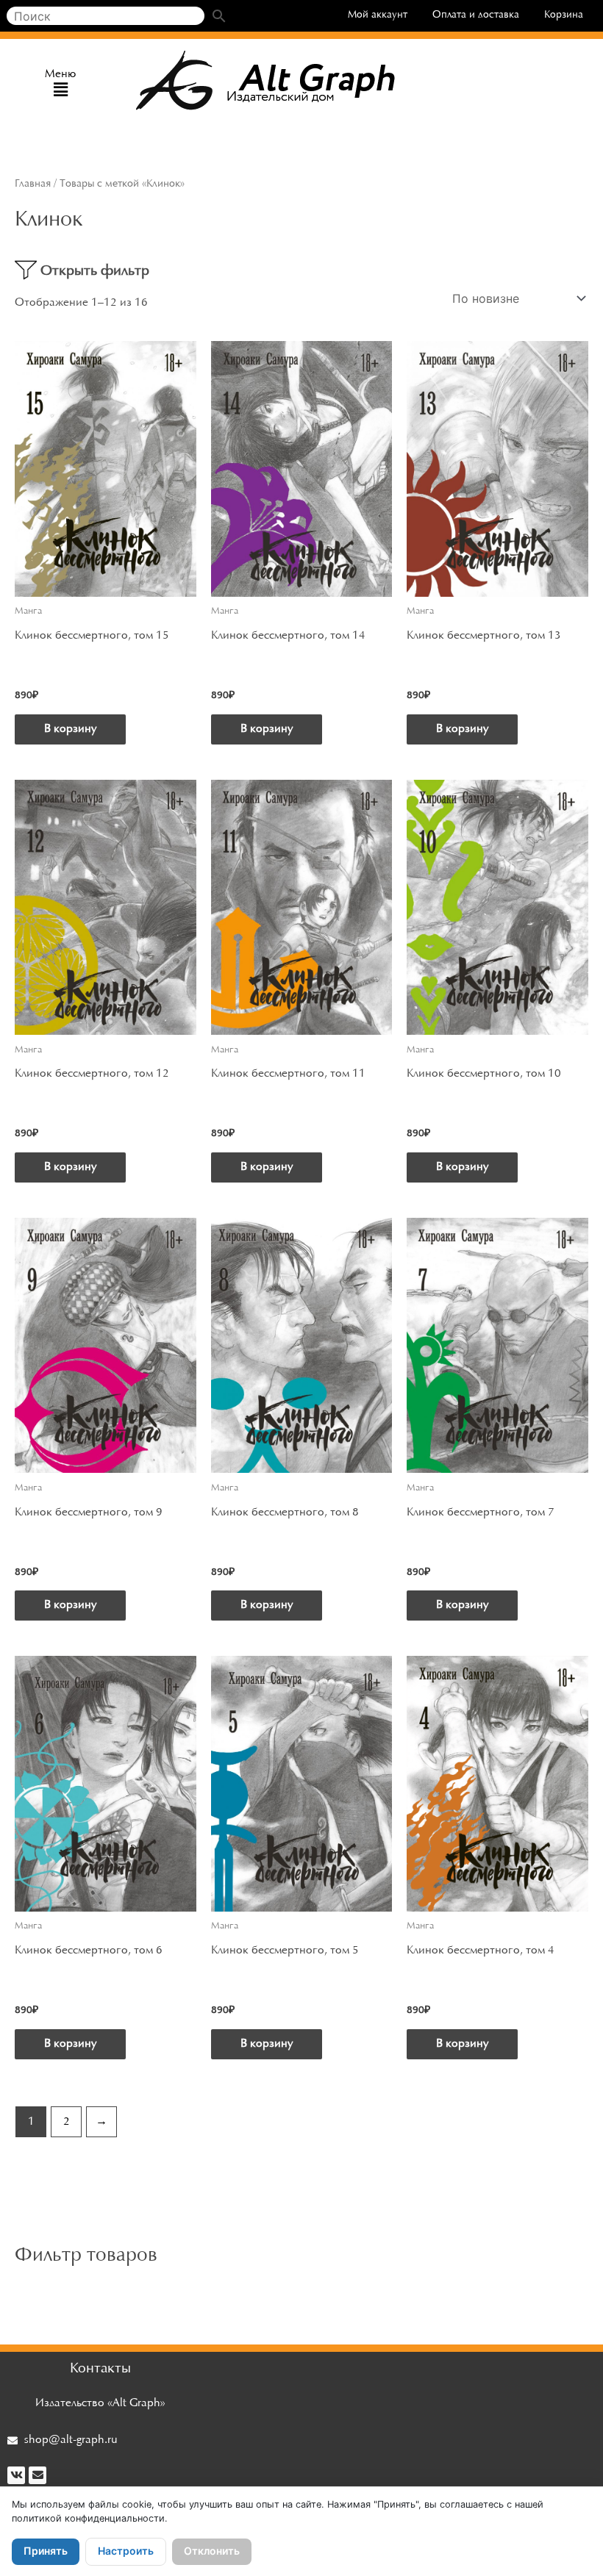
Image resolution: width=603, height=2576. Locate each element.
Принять (46, 2551)
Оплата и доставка (476, 15)
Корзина (564, 15)
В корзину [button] (70, 729)
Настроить (126, 2551)
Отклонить (212, 2551)
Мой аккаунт (378, 15)
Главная (33, 184)
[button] (61, 91)
